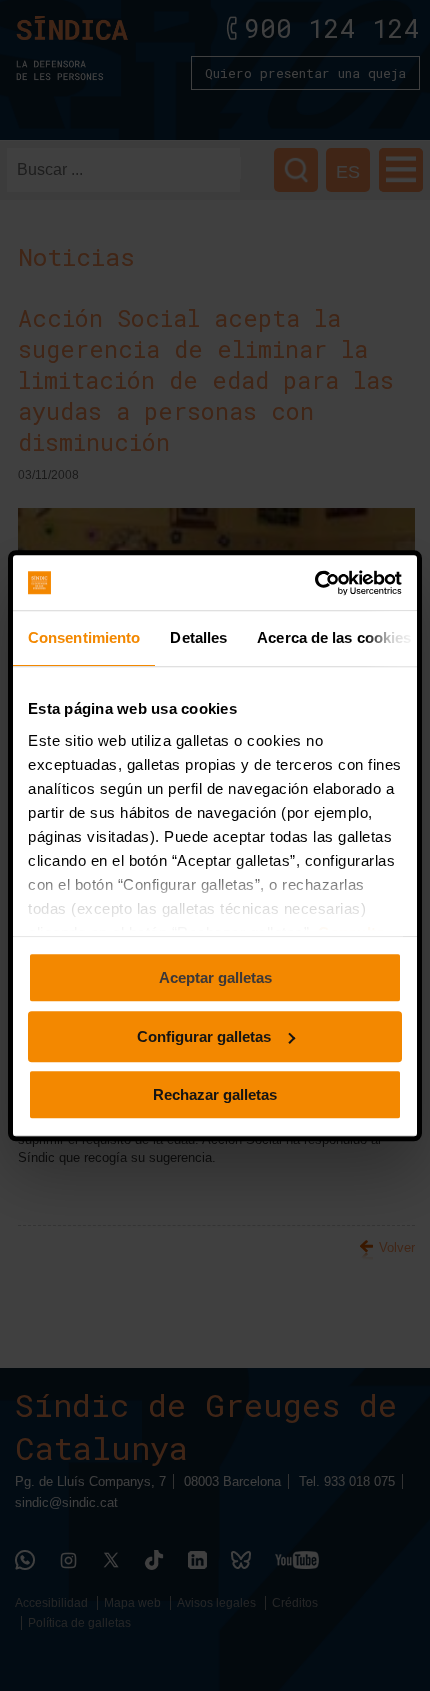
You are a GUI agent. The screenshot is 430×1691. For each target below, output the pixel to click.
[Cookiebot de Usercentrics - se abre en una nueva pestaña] (314, 583)
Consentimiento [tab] (84, 637)
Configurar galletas (204, 1036)
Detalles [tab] (198, 637)
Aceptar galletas (215, 977)
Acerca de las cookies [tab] (334, 637)
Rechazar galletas (215, 1094)
